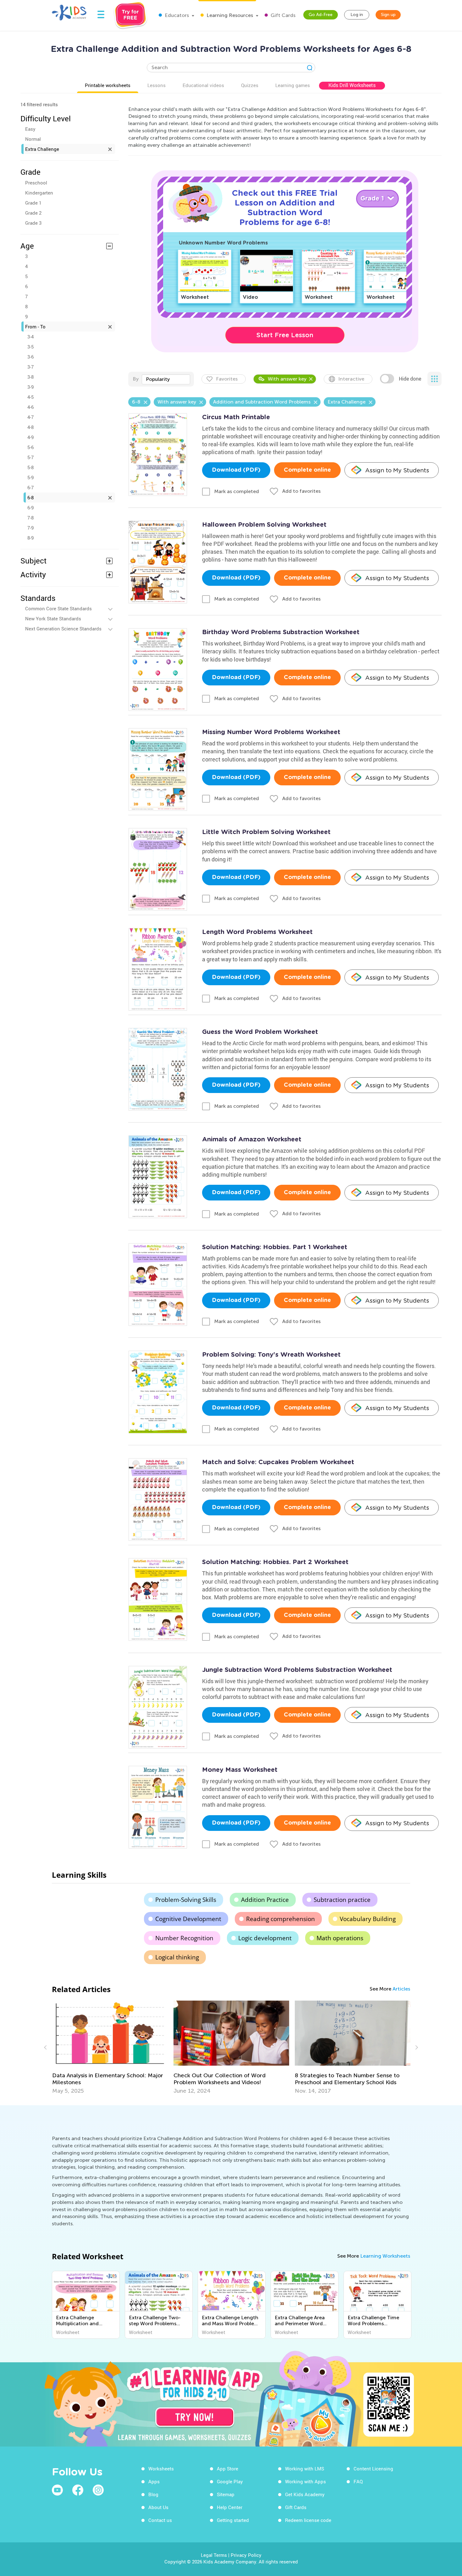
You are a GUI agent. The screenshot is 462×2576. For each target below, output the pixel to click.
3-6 (30, 357)
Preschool (36, 183)
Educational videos (203, 85)
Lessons (157, 85)
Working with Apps (305, 2481)
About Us (158, 2507)
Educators (176, 15)
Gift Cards (282, 15)
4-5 (30, 397)
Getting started (233, 2520)
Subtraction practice (342, 1900)
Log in (357, 15)
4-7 (30, 417)
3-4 (30, 337)
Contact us (160, 2520)
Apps (154, 2481)
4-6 (30, 407)
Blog (153, 2494)
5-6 (30, 447)
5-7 (30, 457)
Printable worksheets (108, 85)
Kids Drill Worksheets (352, 85)
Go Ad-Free (321, 15)
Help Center (230, 2507)
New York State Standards (53, 618)
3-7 (30, 367)
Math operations (340, 1938)
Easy (30, 129)
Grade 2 (33, 213)
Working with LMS (305, 2469)
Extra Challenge (42, 149)
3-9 (30, 387)
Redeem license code (308, 2520)
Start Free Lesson (285, 335)
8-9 (30, 538)
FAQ (358, 2481)
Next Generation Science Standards (63, 629)
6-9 (30, 508)
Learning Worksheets (385, 2256)
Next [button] (416, 2047)
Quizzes (250, 85)
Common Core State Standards (58, 608)
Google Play (230, 2481)
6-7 (30, 487)
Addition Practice (265, 1900)
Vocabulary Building (368, 1919)
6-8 (30, 497)
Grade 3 (33, 223)
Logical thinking (177, 1957)
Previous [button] (46, 2047)
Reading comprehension (280, 1919)
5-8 (30, 467)
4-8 (30, 427)
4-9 (30, 437)
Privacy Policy (246, 2555)
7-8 (30, 518)
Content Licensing (373, 2469)
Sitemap (226, 2494)
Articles (401, 1989)
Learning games (293, 85)
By (136, 379)
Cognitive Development (188, 1919)
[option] (110, 2047)
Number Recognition (184, 1938)
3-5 (30, 347)
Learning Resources (229, 15)
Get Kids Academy (305, 2494)
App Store (228, 2469)
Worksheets (161, 2469)
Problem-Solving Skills (186, 1900)
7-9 (30, 528)
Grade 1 (33, 203)
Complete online (307, 470)
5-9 (30, 477)
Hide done (410, 379)
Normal (33, 139)
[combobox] (166, 379)
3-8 (30, 377)
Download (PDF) (236, 470)
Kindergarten (39, 193)
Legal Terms (214, 2555)
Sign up (388, 15)
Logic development (265, 1938)
